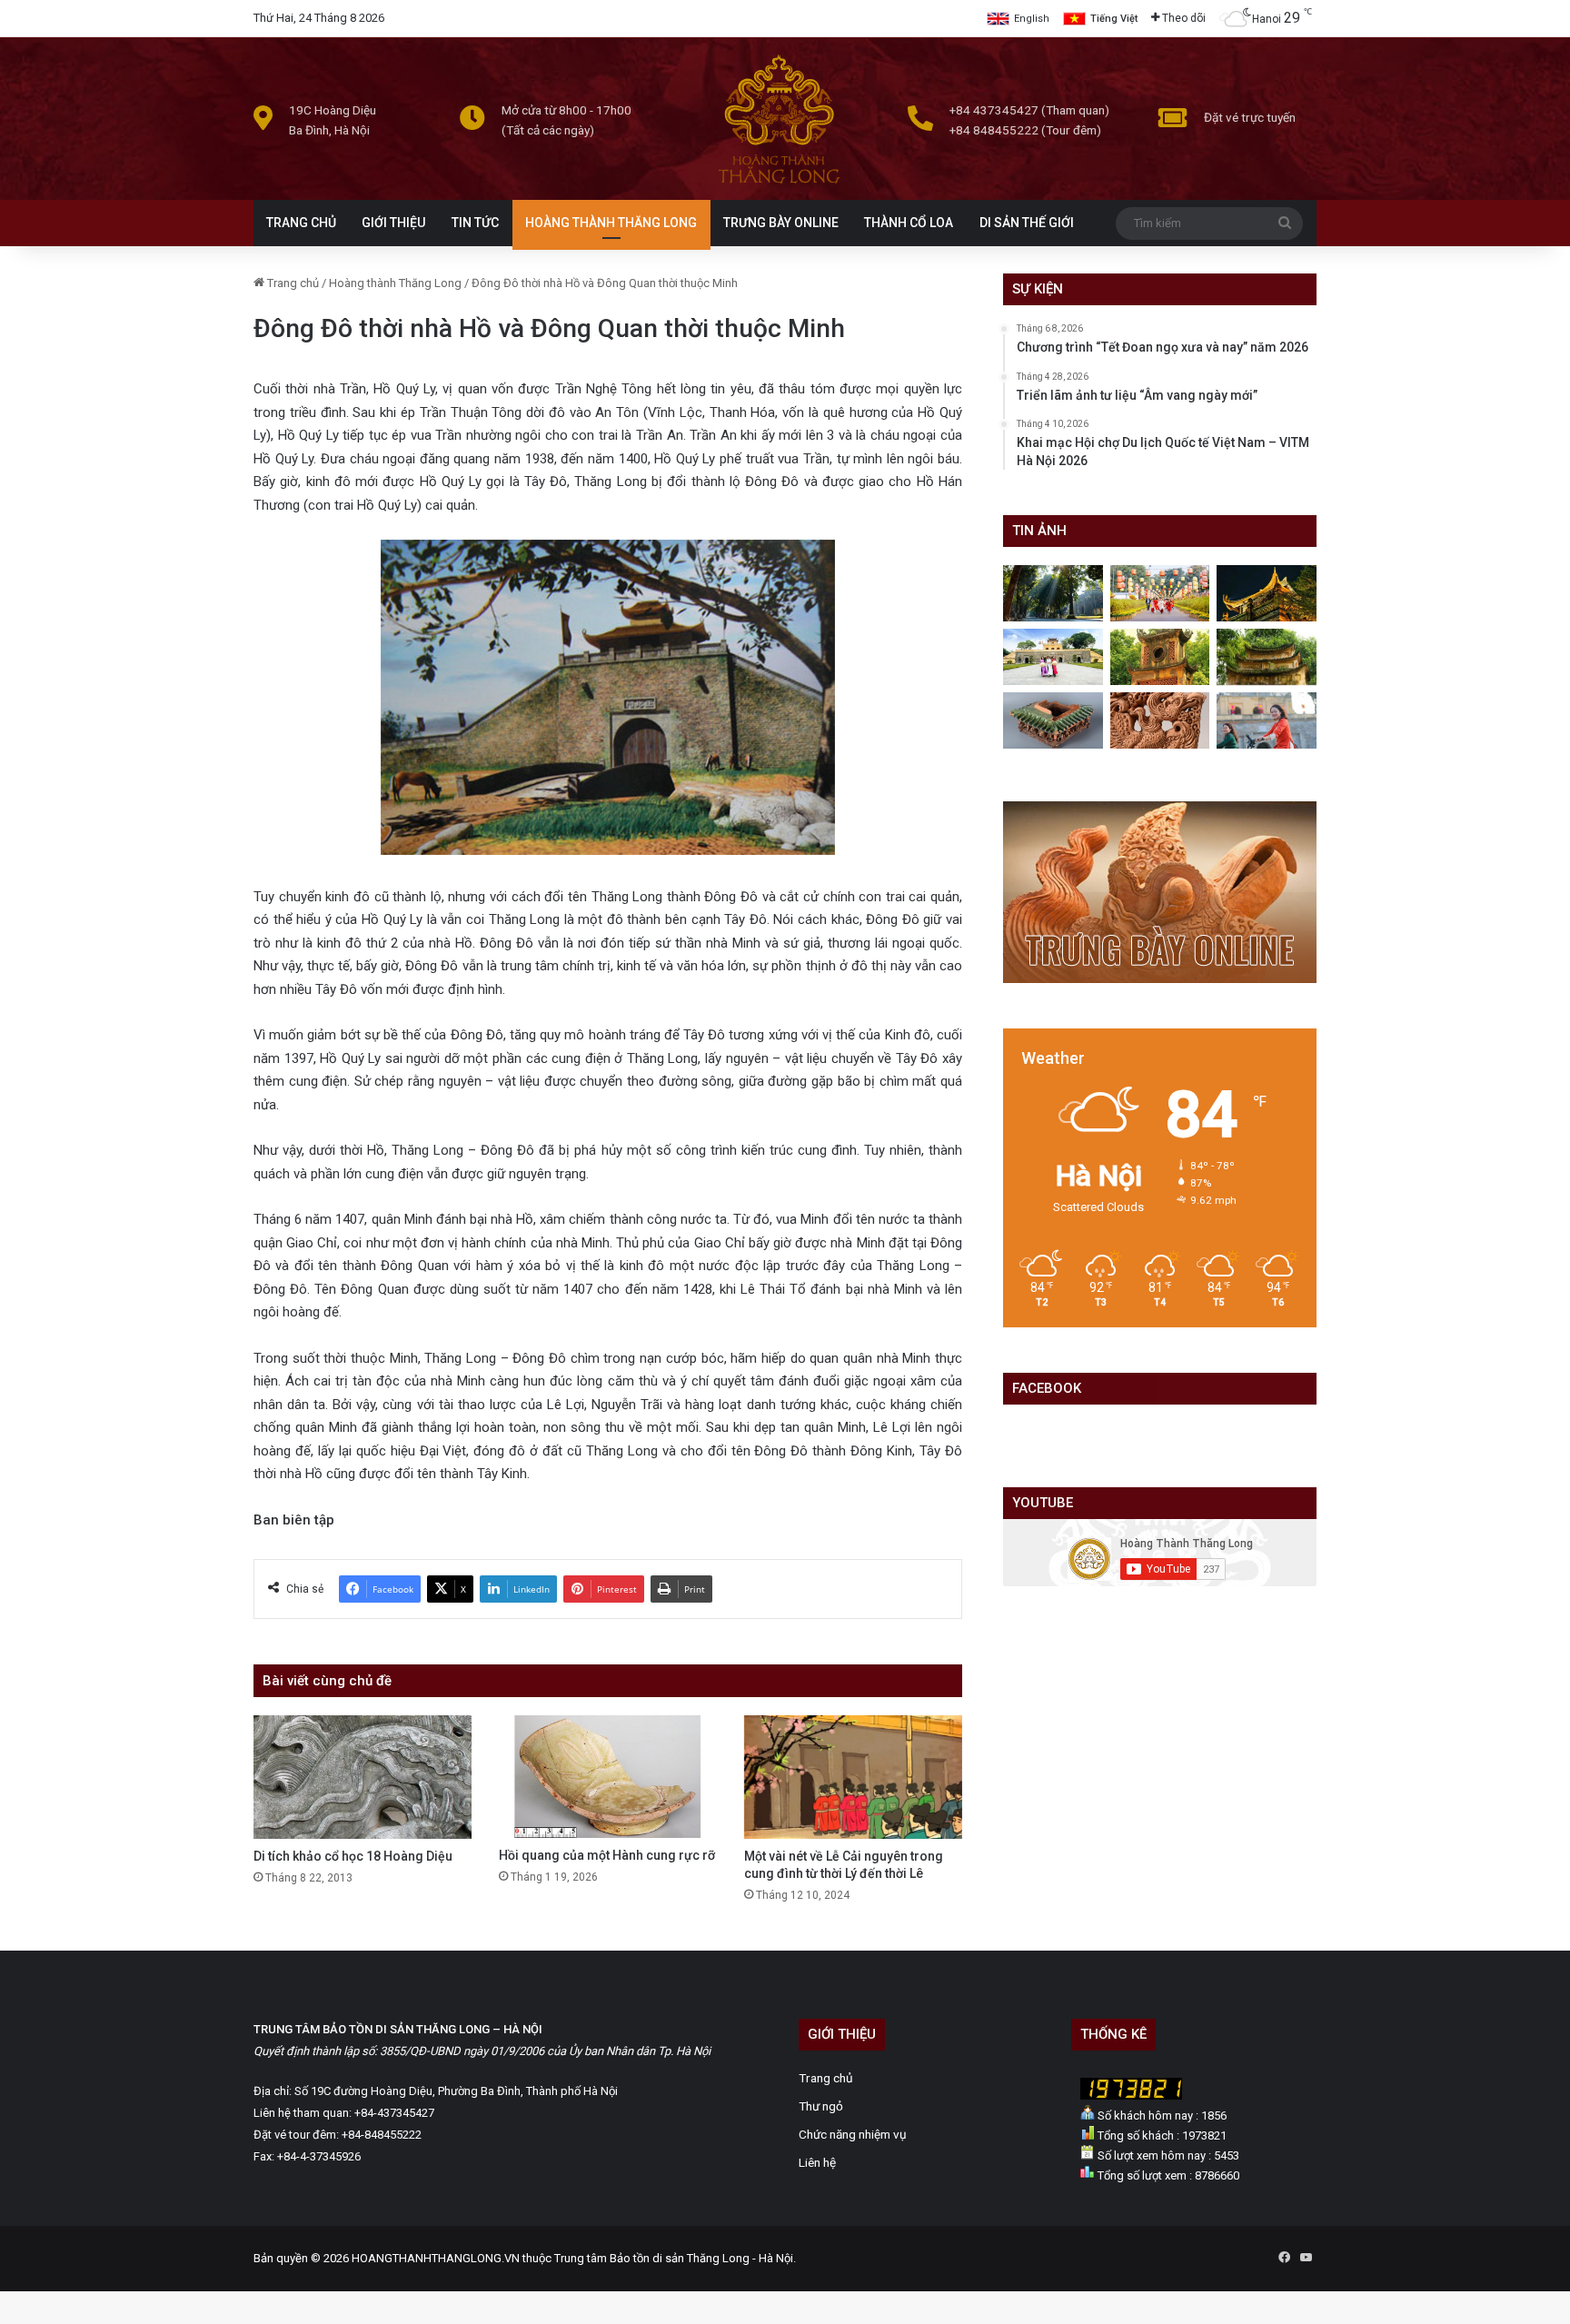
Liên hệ (817, 2162)
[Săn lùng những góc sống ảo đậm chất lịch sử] (1053, 657)
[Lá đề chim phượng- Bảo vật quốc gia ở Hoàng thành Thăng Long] (1160, 720)
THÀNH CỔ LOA (909, 223)
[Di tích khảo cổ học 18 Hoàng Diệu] (363, 1777)
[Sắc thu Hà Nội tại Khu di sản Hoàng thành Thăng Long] (1160, 657)
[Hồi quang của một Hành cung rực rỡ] (608, 1777)
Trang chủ (292, 283)
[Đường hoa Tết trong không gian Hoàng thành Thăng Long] (1160, 593)
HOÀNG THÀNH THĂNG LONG (611, 223)
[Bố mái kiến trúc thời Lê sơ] (1053, 720)
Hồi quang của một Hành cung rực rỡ (607, 1855)
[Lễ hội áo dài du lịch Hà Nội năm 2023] (1267, 720)
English (1032, 19)
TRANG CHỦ (301, 223)
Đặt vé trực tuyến (1250, 117)
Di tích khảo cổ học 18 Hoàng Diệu (353, 1856)
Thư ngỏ (821, 2106)
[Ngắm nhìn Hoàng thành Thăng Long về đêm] (1267, 593)
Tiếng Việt (1114, 19)
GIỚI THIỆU (393, 223)
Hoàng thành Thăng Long (395, 283)
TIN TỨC (475, 223)
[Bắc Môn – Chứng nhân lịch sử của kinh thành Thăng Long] (1053, 593)
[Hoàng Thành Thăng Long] (779, 183)
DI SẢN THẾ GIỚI (1027, 223)
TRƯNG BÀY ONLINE (781, 223)
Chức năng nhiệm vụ (853, 2134)
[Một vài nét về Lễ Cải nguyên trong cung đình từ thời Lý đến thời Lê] (853, 1777)
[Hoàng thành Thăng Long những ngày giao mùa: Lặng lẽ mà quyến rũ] (1267, 657)
